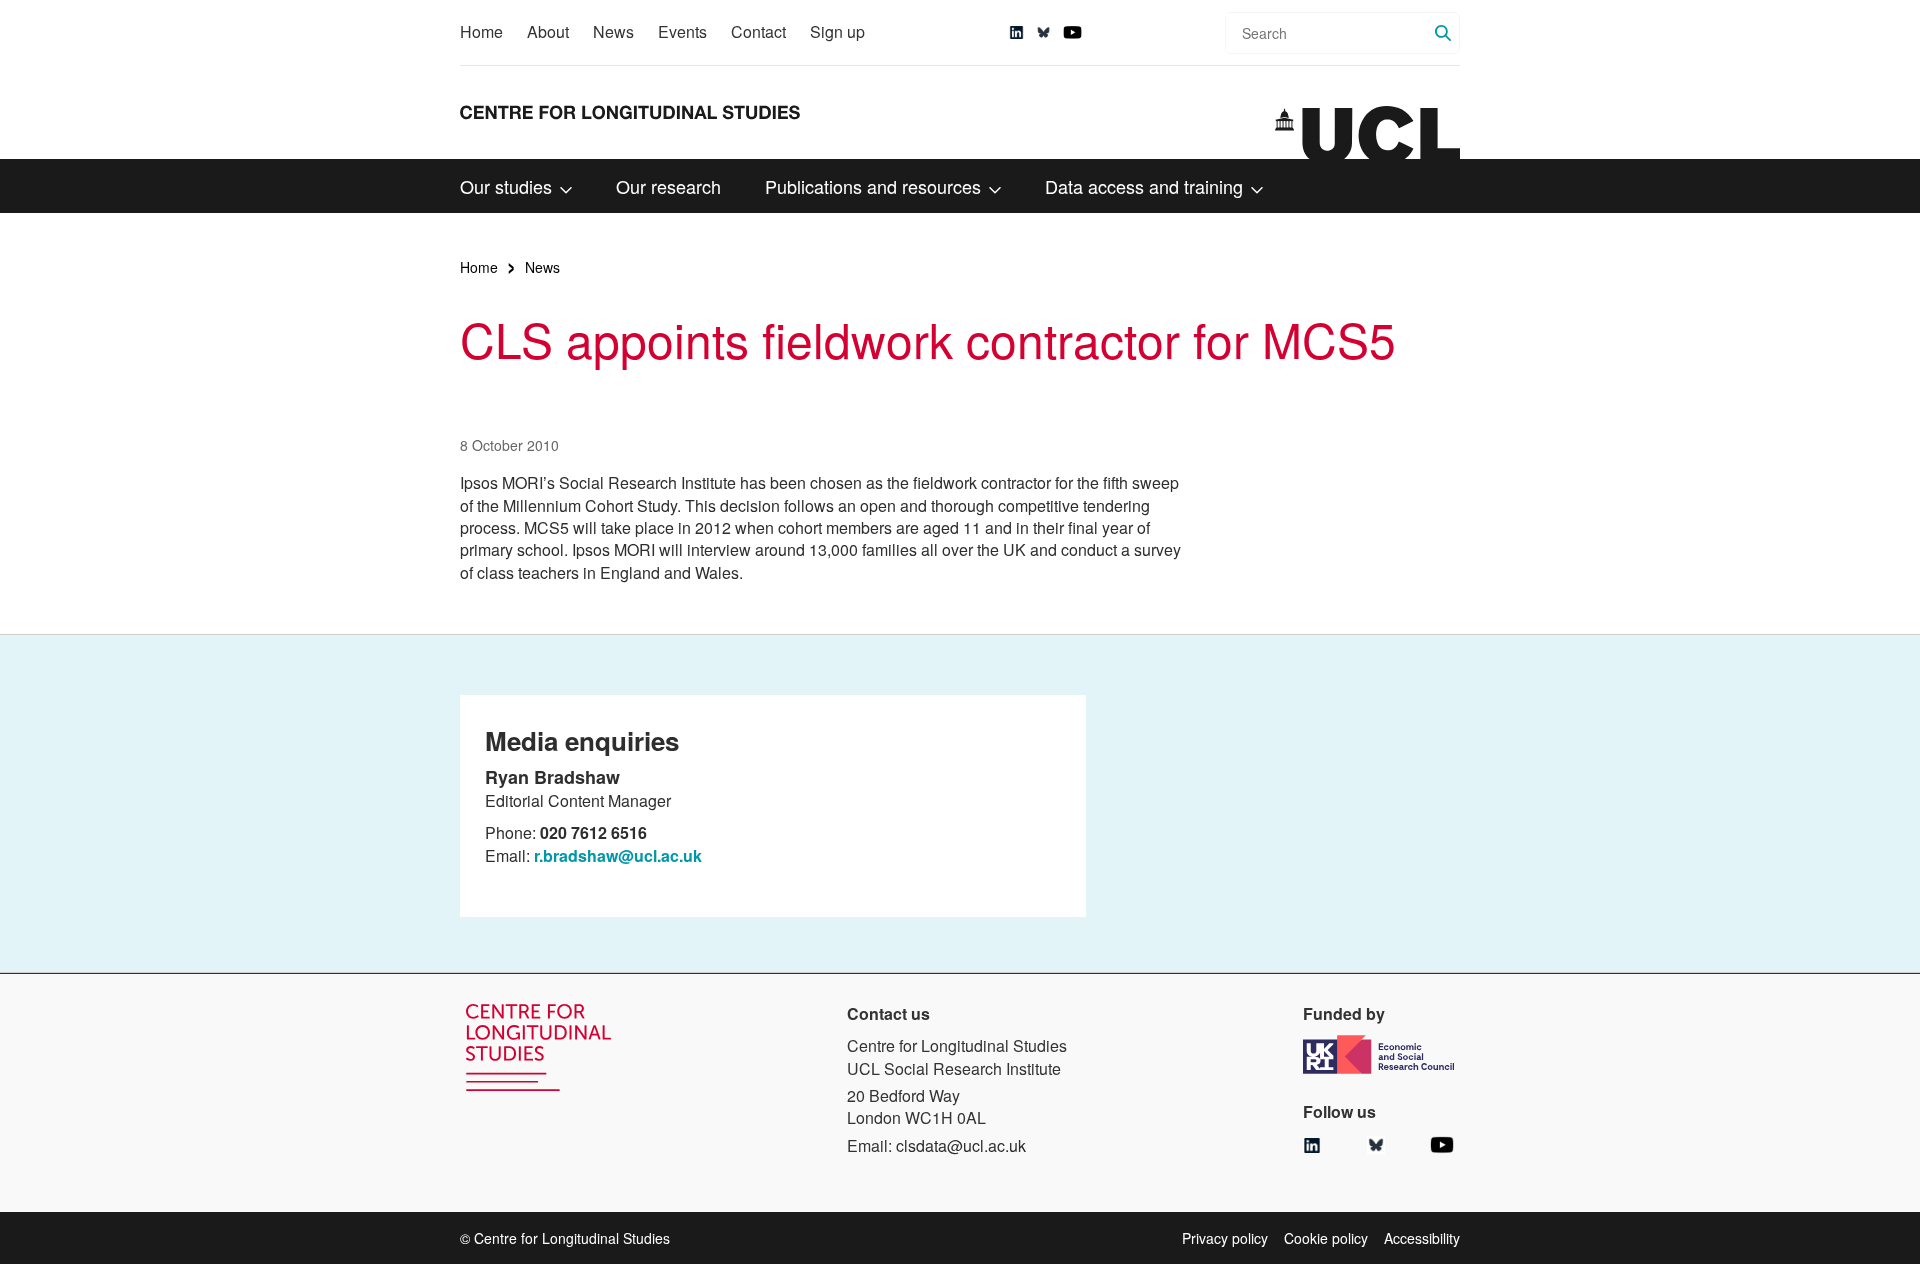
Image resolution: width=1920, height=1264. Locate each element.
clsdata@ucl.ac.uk (961, 1145)
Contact (758, 31)
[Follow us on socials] (1016, 32)
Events (682, 31)
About (548, 31)
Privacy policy (1225, 1238)
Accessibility (1422, 1238)
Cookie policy (1326, 1238)
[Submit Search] (1443, 33)
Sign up (837, 31)
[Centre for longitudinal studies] (1367, 133)
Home (481, 31)
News (613, 31)
